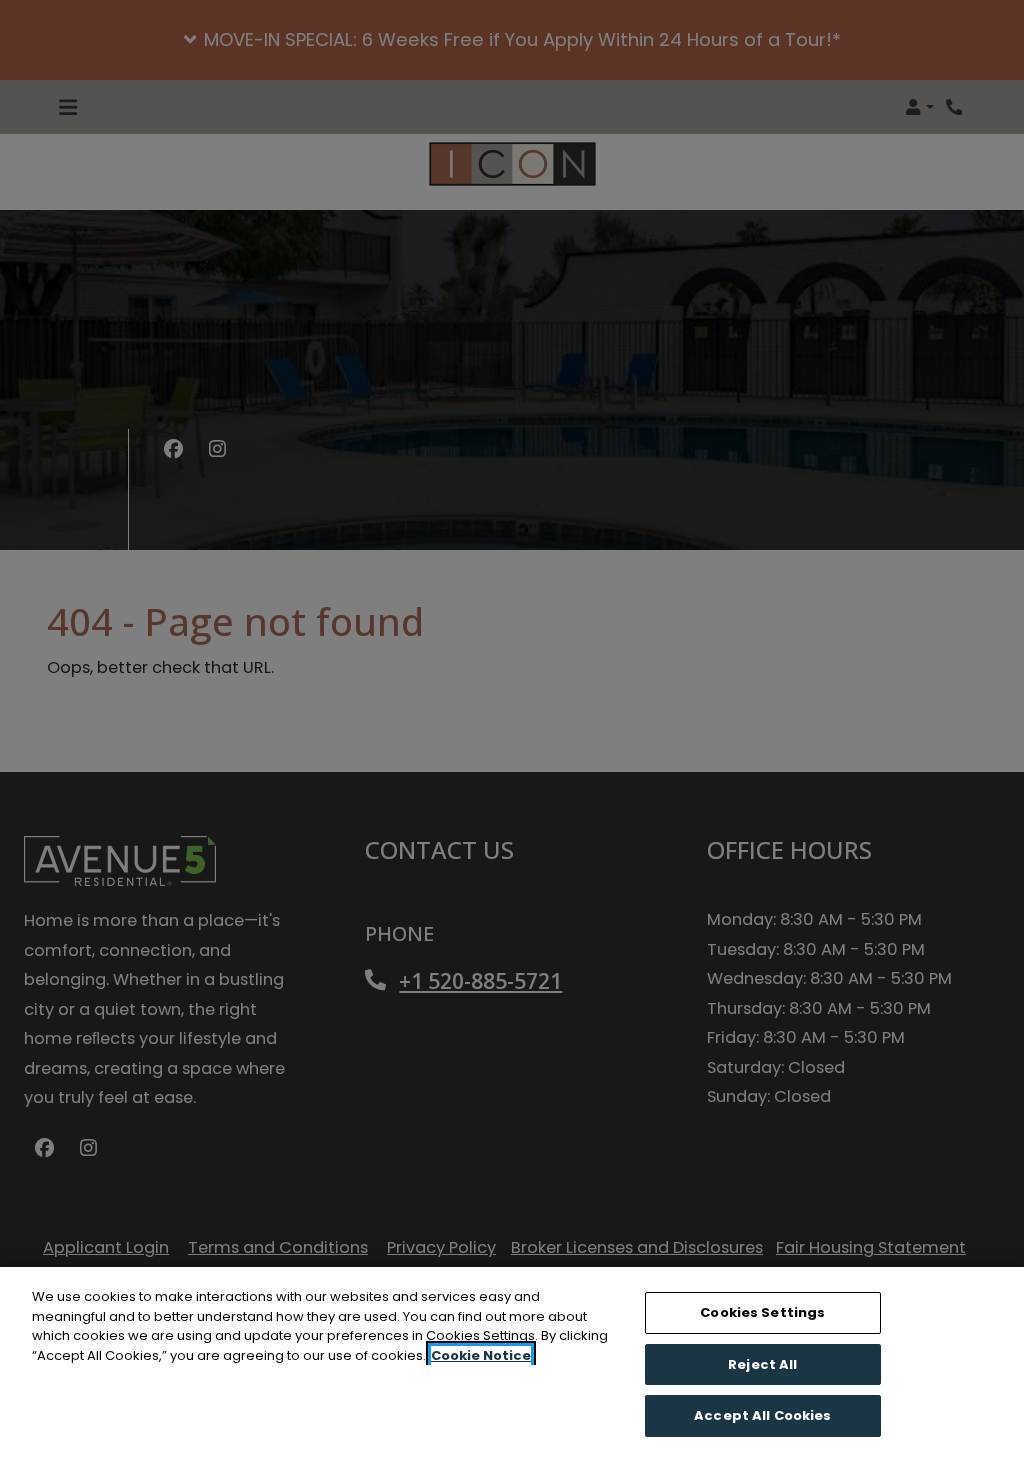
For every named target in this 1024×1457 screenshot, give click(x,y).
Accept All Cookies (762, 1415)
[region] (512, 1362)
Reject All (762, 1364)
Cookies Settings (762, 1312)
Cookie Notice (481, 1355)
